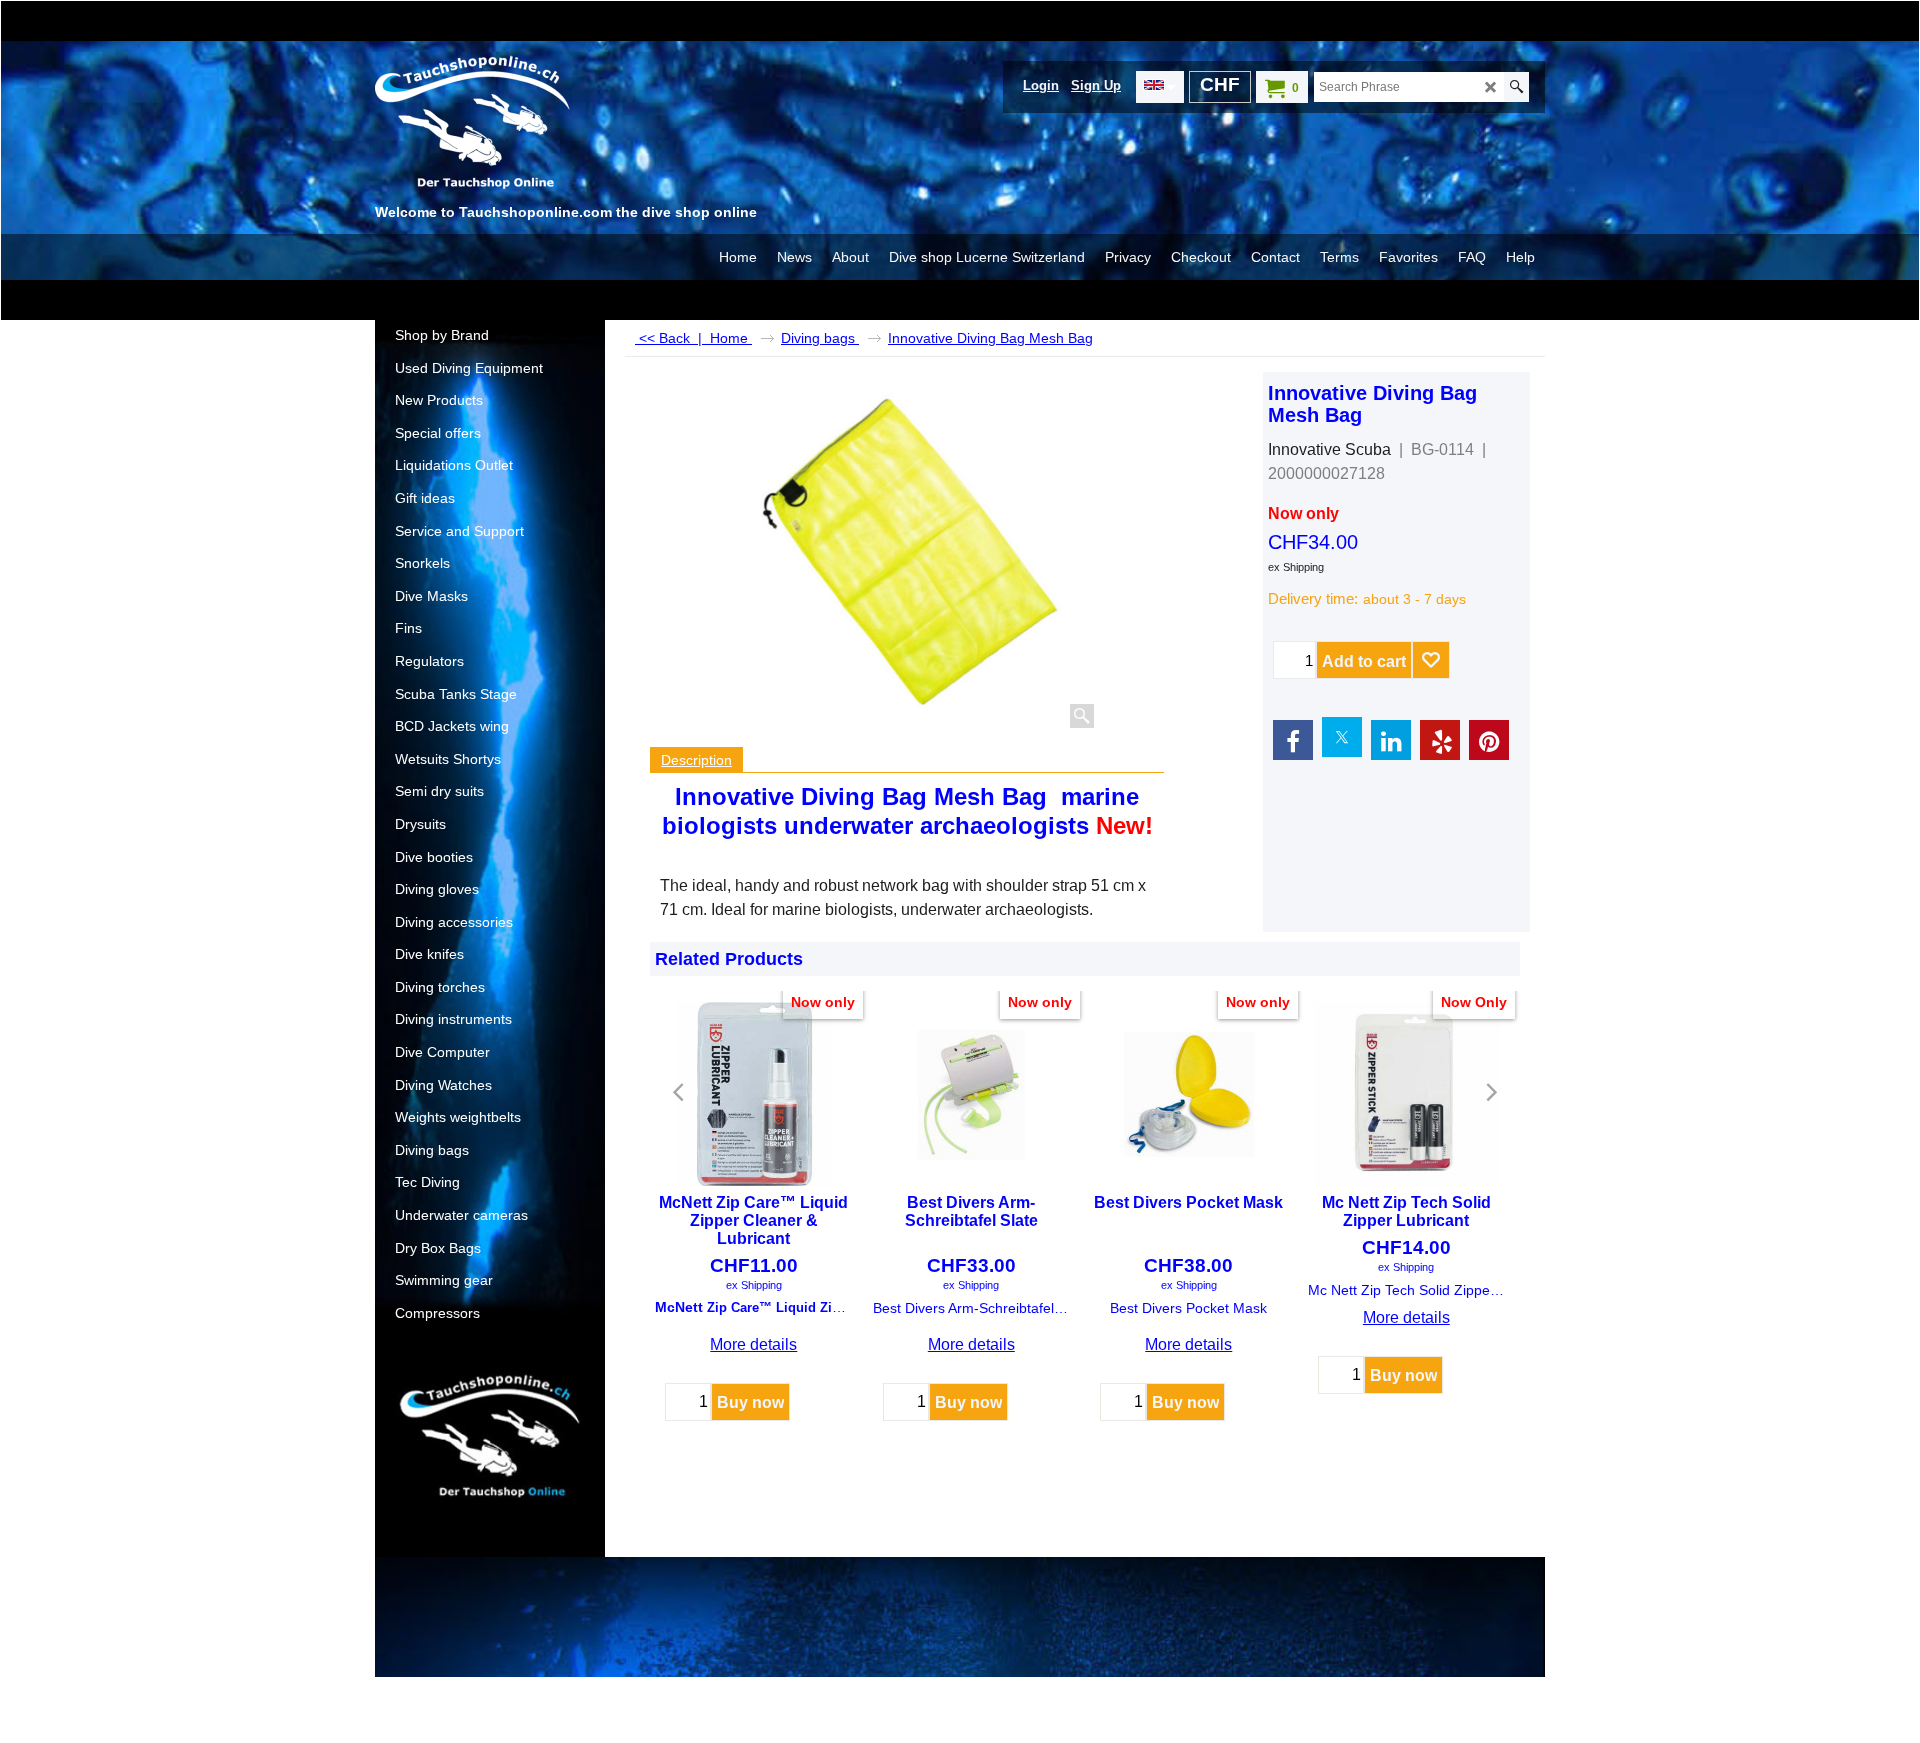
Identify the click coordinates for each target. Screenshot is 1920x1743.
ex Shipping (1296, 567)
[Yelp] (1440, 740)
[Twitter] (1342, 737)
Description (696, 760)
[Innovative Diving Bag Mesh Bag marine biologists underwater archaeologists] (912, 553)
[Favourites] (1431, 660)
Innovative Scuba (1329, 449)
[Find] (1516, 87)
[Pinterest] (1489, 740)
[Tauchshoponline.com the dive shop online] (525, 126)
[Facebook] (1293, 740)
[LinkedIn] (1391, 740)
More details (753, 1344)
